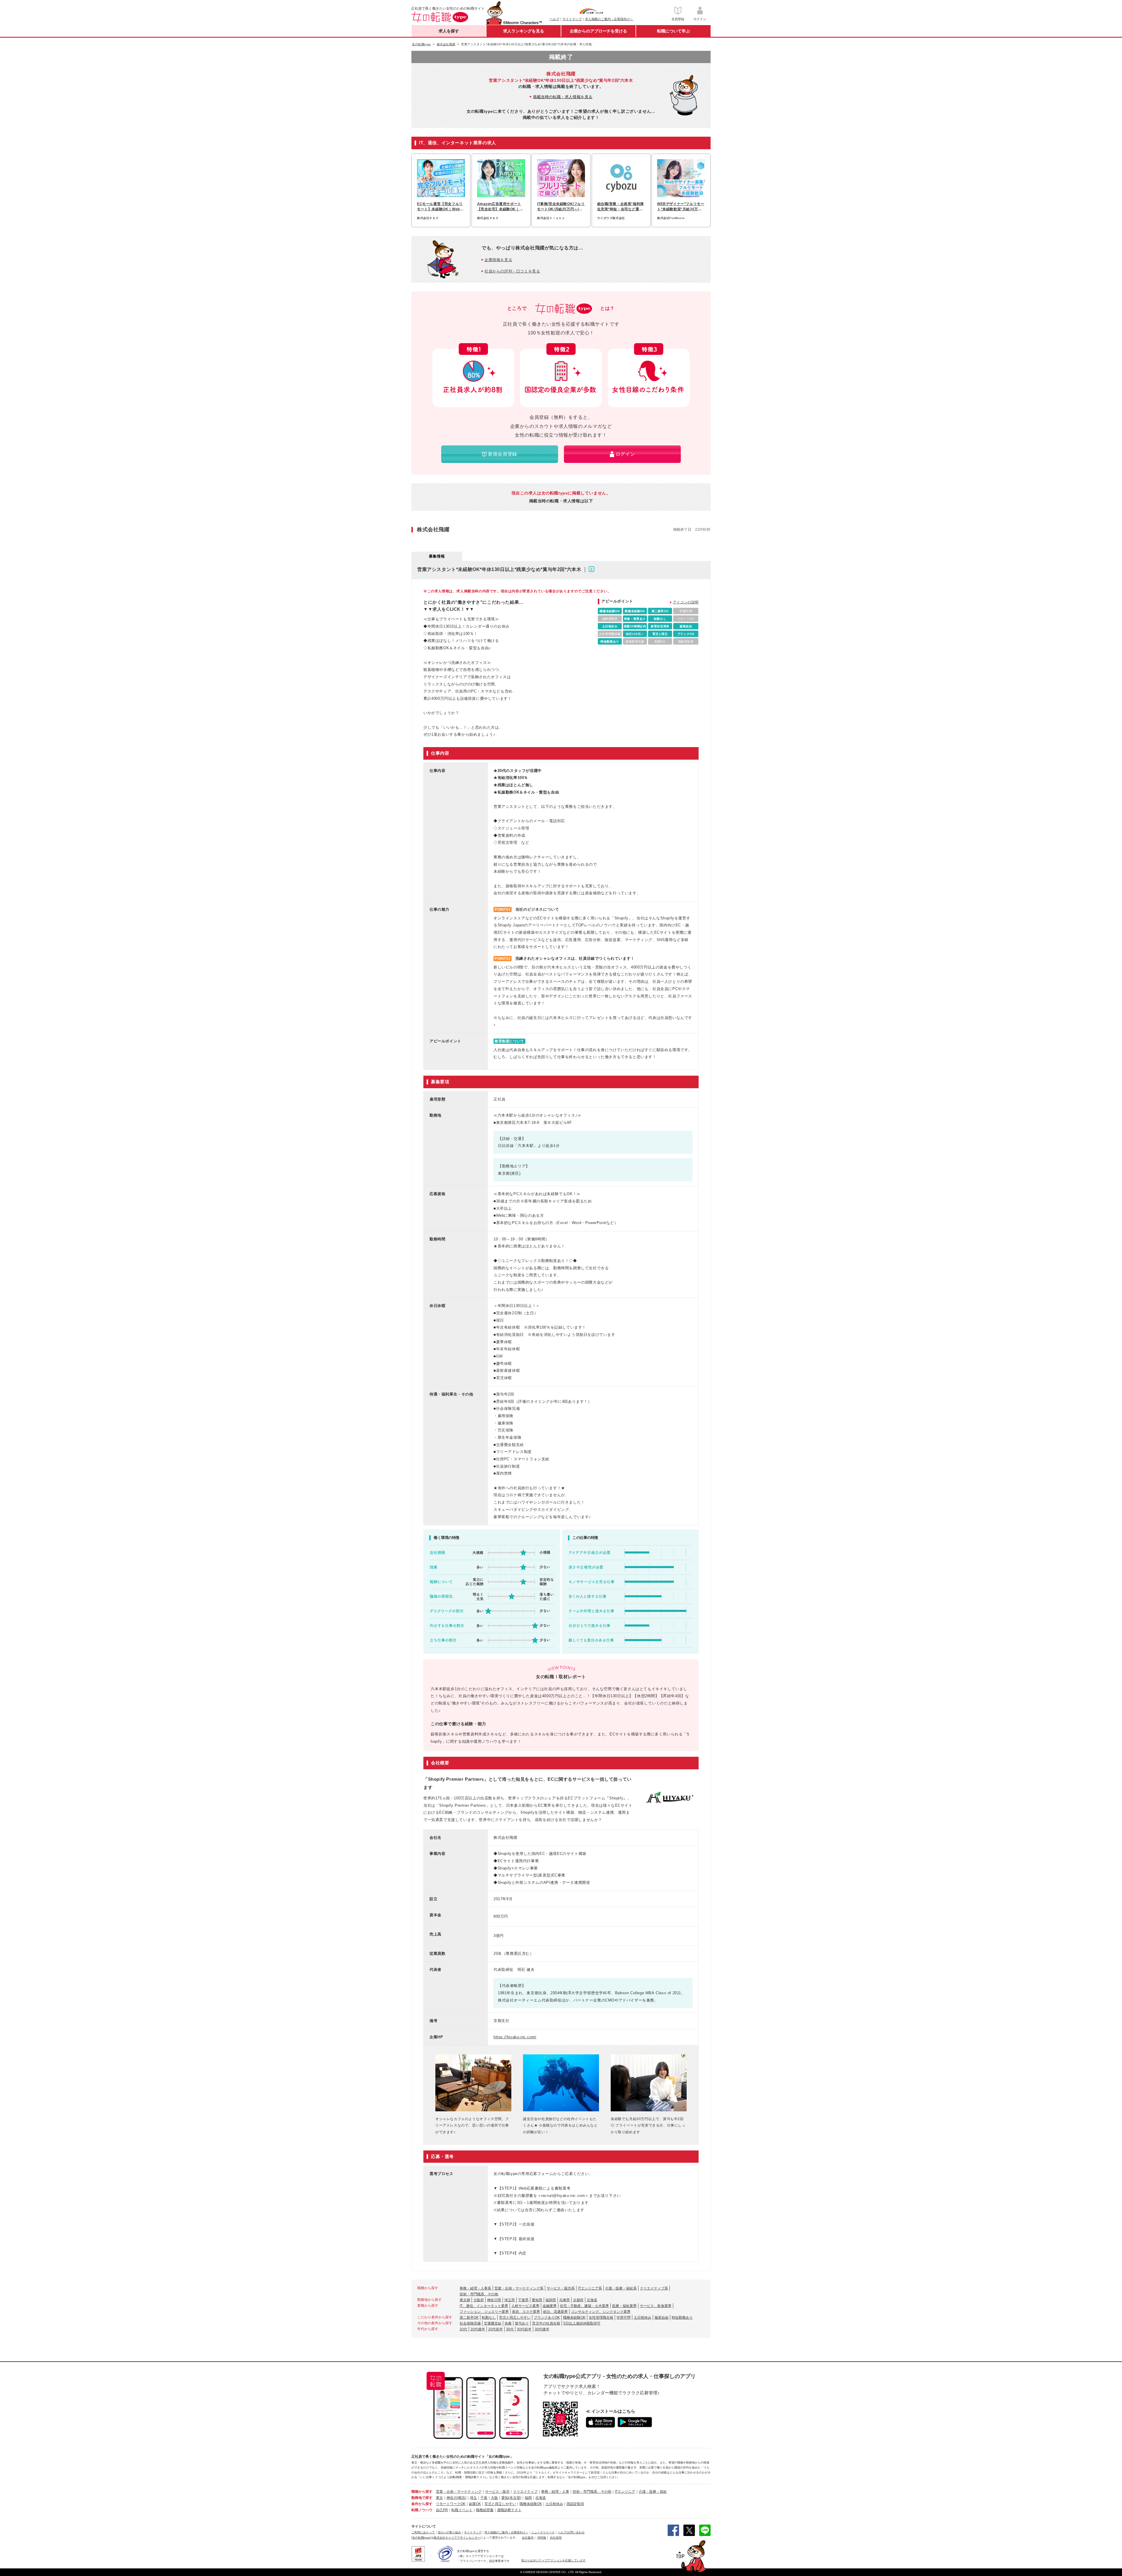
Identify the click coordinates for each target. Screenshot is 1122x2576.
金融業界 (550, 2306)
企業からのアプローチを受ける (598, 31)
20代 (463, 2329)
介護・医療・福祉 (653, 2492)
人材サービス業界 (525, 2306)
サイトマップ (572, 19)
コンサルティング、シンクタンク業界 (601, 2312)
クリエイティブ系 (654, 2288)
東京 (439, 2498)
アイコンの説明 (686, 602)
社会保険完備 (470, 2323)
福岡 (528, 2498)
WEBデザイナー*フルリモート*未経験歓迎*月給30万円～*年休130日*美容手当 (681, 207)
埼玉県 (510, 2300)
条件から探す (422, 2504)
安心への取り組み (449, 2532)
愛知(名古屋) (511, 2498)
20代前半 (496, 2329)
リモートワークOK (451, 2504)
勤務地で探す (422, 2498)
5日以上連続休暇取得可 (582, 2323)
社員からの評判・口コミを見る (512, 271)
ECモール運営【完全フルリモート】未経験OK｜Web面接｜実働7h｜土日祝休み (440, 207)
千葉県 (523, 2300)
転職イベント (462, 2510)
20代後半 (478, 2329)
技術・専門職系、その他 (479, 2294)
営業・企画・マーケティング (459, 2492)
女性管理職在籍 (601, 2318)
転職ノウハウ (422, 2510)
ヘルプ (554, 19)
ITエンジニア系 (590, 2288)
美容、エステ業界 (526, 2312)
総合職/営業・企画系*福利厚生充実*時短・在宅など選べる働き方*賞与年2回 (621, 207)
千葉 (484, 2498)
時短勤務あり (682, 2318)
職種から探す (422, 2492)
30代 (510, 2329)
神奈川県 (494, 2300)
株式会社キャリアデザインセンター (457, 2538)
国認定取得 (575, 2504)
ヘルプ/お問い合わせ (571, 2532)
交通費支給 (493, 2323)
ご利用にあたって (423, 2532)
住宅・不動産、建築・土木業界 (584, 2306)
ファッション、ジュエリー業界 (484, 2312)
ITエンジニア (625, 2492)
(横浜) (462, 2498)
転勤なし (489, 2318)
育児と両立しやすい (515, 2318)
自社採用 (556, 2538)
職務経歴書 (485, 2510)
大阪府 (479, 2300)
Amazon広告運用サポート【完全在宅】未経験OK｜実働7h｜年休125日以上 (500, 207)
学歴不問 (624, 2318)
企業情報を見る (498, 260)
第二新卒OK (469, 2318)
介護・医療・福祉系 (621, 2288)
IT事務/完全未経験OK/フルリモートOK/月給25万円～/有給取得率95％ (561, 207)
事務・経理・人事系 (475, 2288)
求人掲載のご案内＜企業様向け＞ (609, 19)
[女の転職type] (421, 2538)
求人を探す (449, 31)
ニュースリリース (543, 2532)
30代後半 (542, 2329)
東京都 (465, 2300)
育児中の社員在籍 (546, 2323)
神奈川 (452, 2498)
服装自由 (662, 2318)
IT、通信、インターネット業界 (484, 2306)
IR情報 (542, 2538)
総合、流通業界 (555, 2312)
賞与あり (522, 2323)
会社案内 (528, 2538)
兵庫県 (565, 2300)
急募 (508, 2323)
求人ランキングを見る (524, 31)
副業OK (475, 2504)
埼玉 (473, 2498)
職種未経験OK (574, 2318)
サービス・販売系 (561, 2288)
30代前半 (524, 2329)
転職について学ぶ (673, 31)
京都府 (578, 2300)
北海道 (592, 2300)
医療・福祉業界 (624, 2306)
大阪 (494, 2498)
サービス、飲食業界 (656, 2306)
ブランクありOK (547, 2318)
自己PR (442, 2510)
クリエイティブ (525, 2492)
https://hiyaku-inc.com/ (515, 2037)
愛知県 (537, 2300)
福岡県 (551, 2300)
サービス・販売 (497, 2492)
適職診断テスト (509, 2510)
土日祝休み (643, 2318)
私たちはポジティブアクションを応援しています (553, 2560)
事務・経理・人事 (555, 2492)
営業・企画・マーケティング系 (519, 2288)
